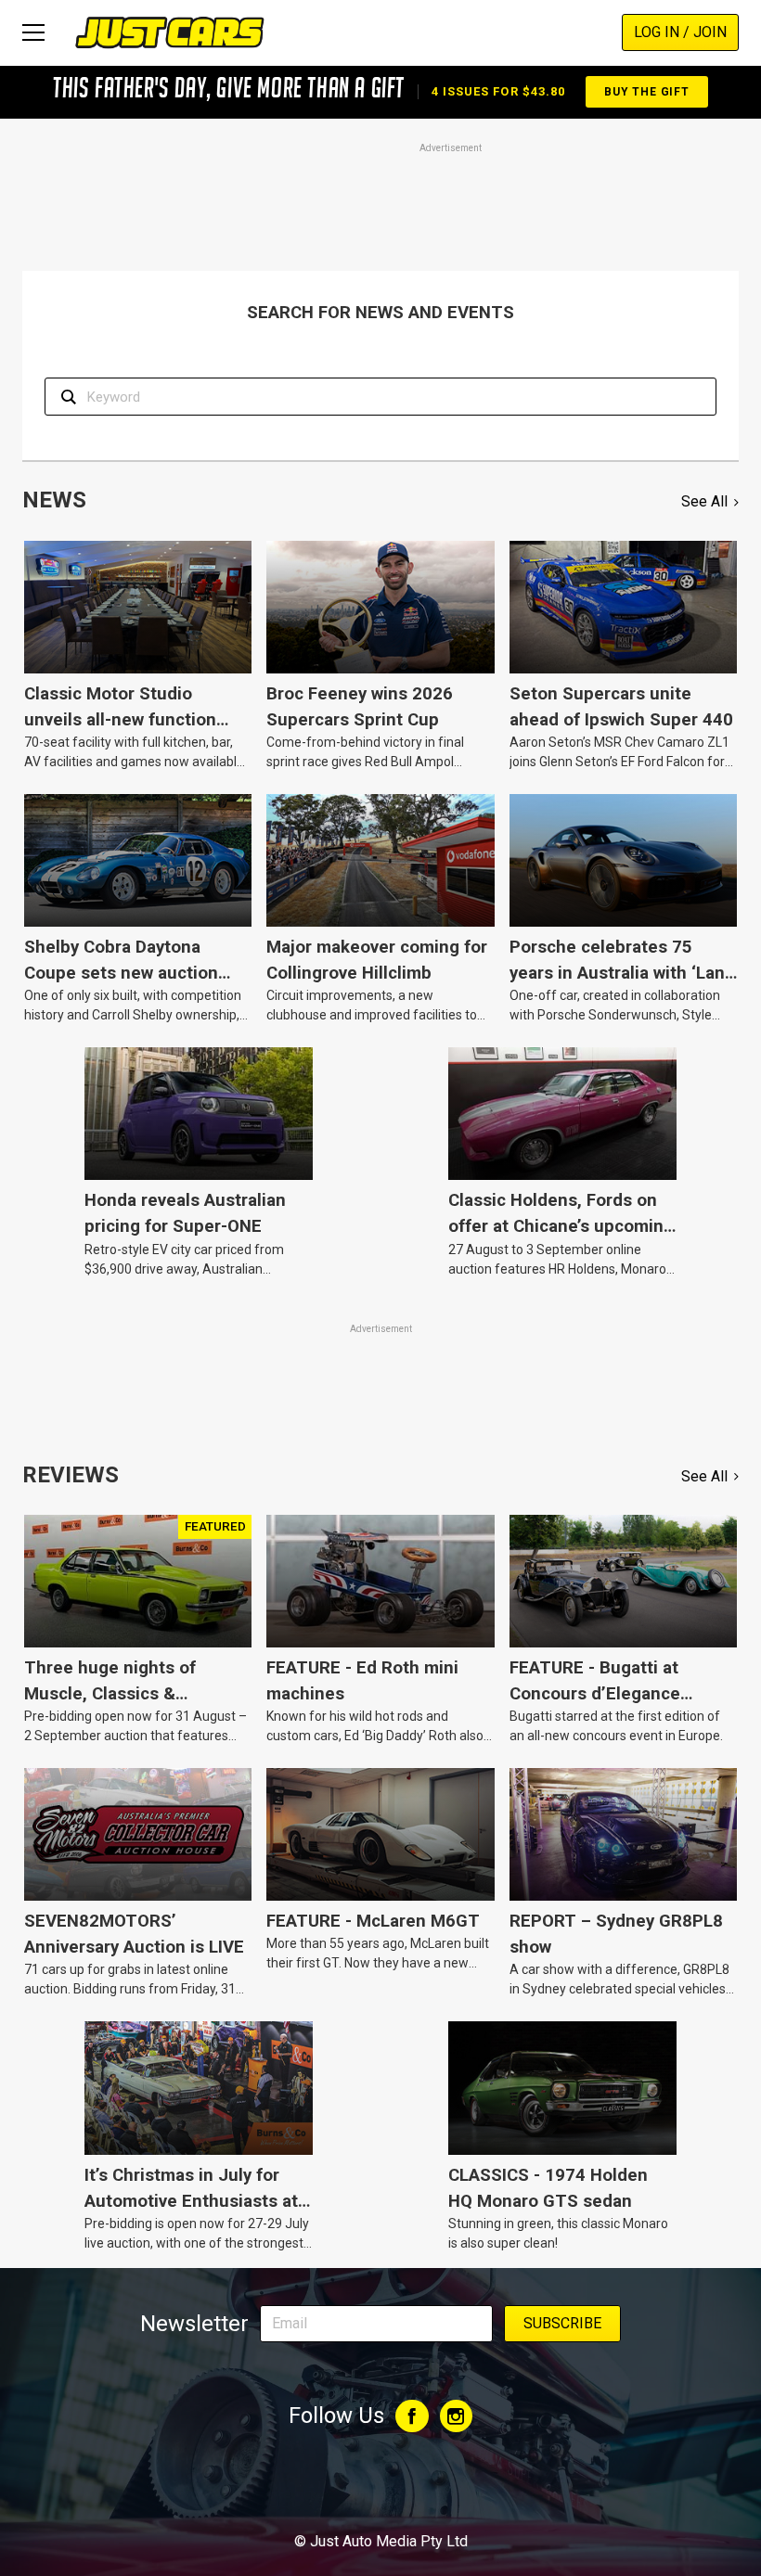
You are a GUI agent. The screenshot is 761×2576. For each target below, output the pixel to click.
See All (704, 501)
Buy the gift (647, 92)
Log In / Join (680, 32)
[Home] (169, 32)
